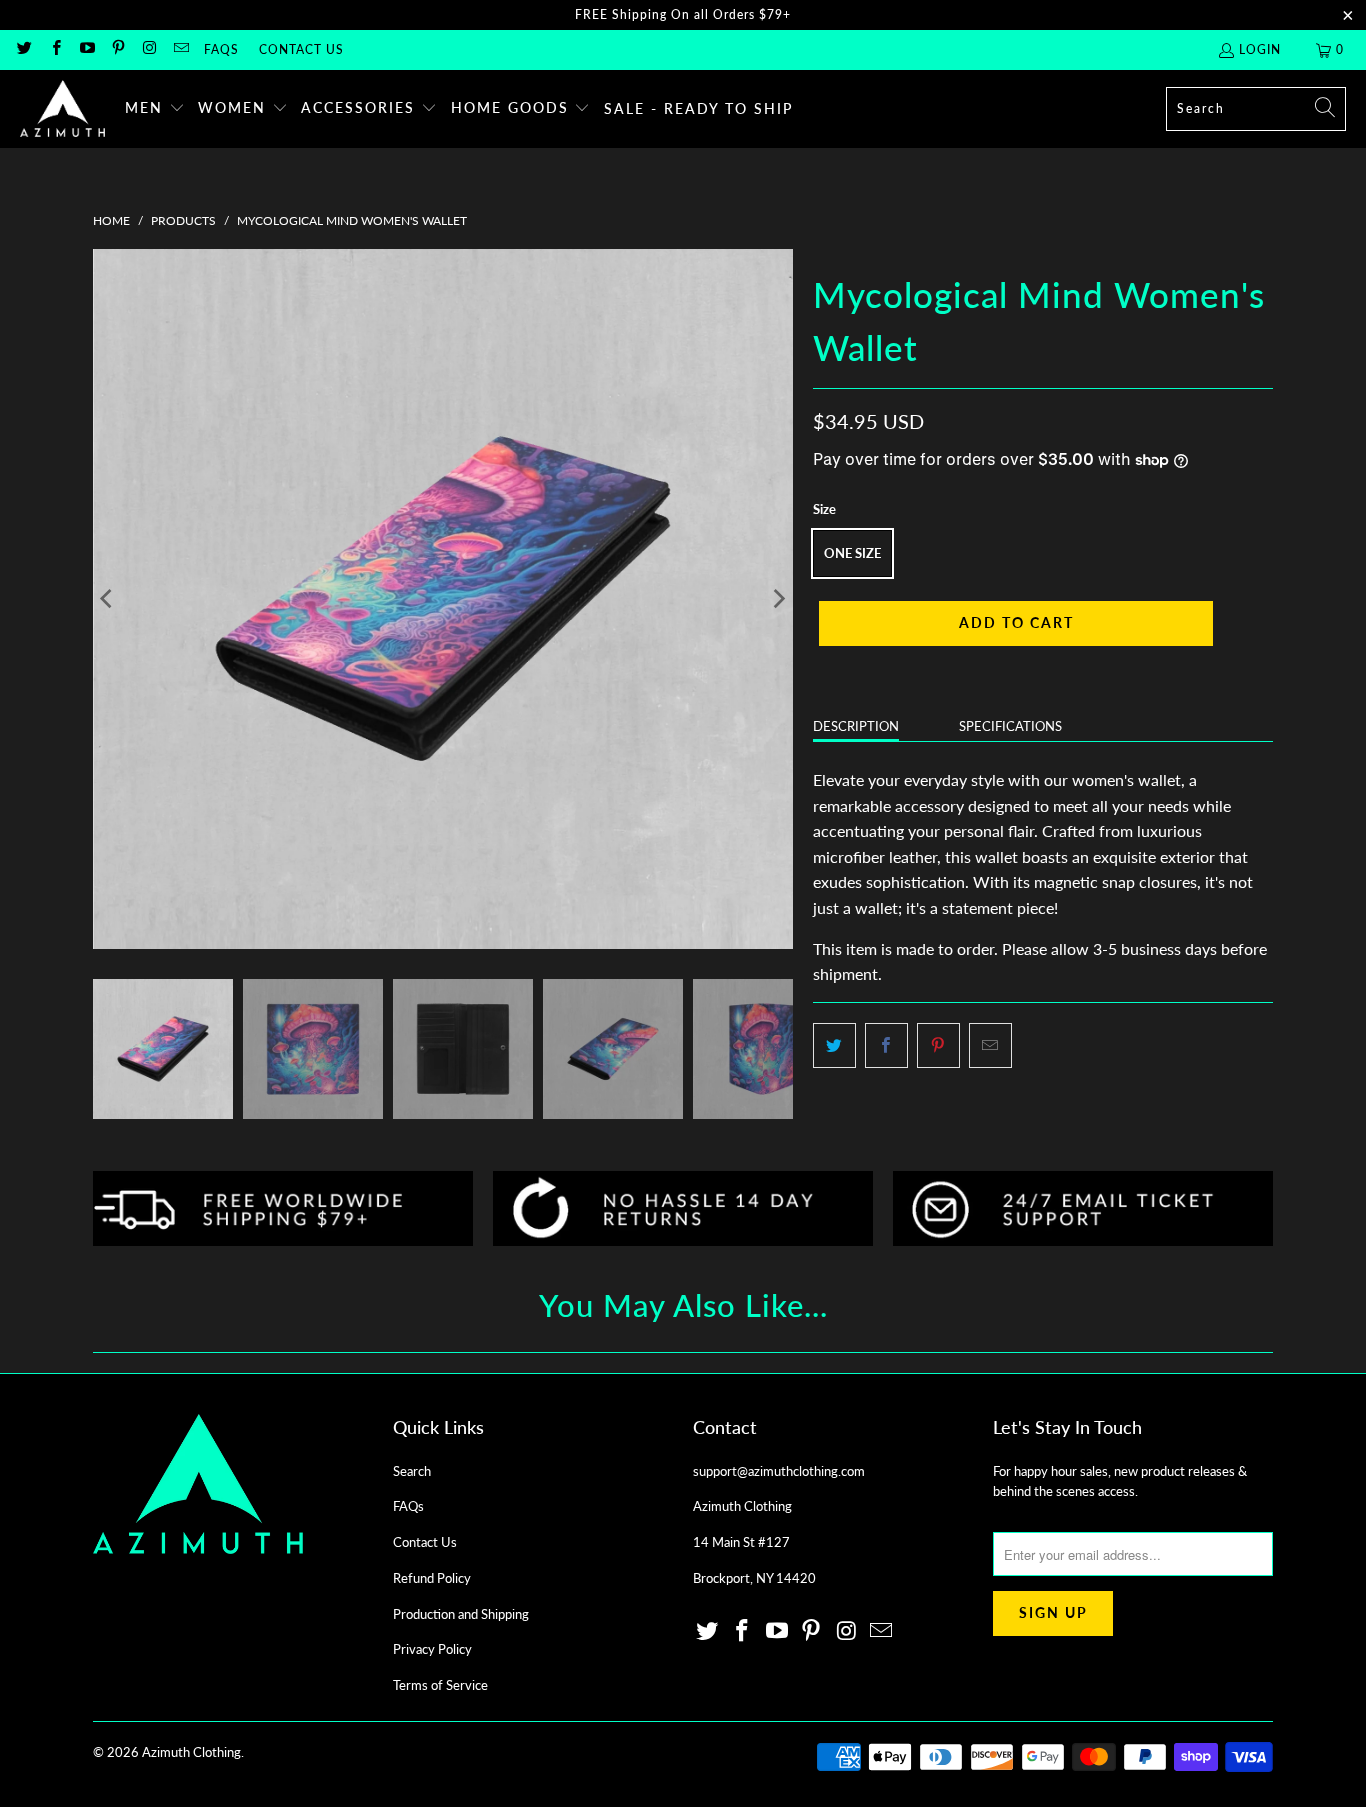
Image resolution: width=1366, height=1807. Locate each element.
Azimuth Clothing (191, 1752)
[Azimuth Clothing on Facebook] (54, 49)
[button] (155, 109)
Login (1260, 49)
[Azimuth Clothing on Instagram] (148, 49)
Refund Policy (432, 1578)
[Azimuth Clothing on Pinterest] (117, 49)
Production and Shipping (461, 1614)
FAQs (221, 49)
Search (412, 1471)
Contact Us (301, 49)
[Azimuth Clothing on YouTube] (86, 49)
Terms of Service (440, 1685)
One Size (852, 553)
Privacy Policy (432, 1649)
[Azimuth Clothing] (62, 109)
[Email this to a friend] (990, 1046)
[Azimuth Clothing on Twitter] (23, 49)
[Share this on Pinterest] (938, 1046)
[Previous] (108, 599)
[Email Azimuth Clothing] (179, 49)
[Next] (778, 599)
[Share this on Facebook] (886, 1046)
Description (856, 726)
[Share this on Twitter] (834, 1046)
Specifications (1010, 726)
